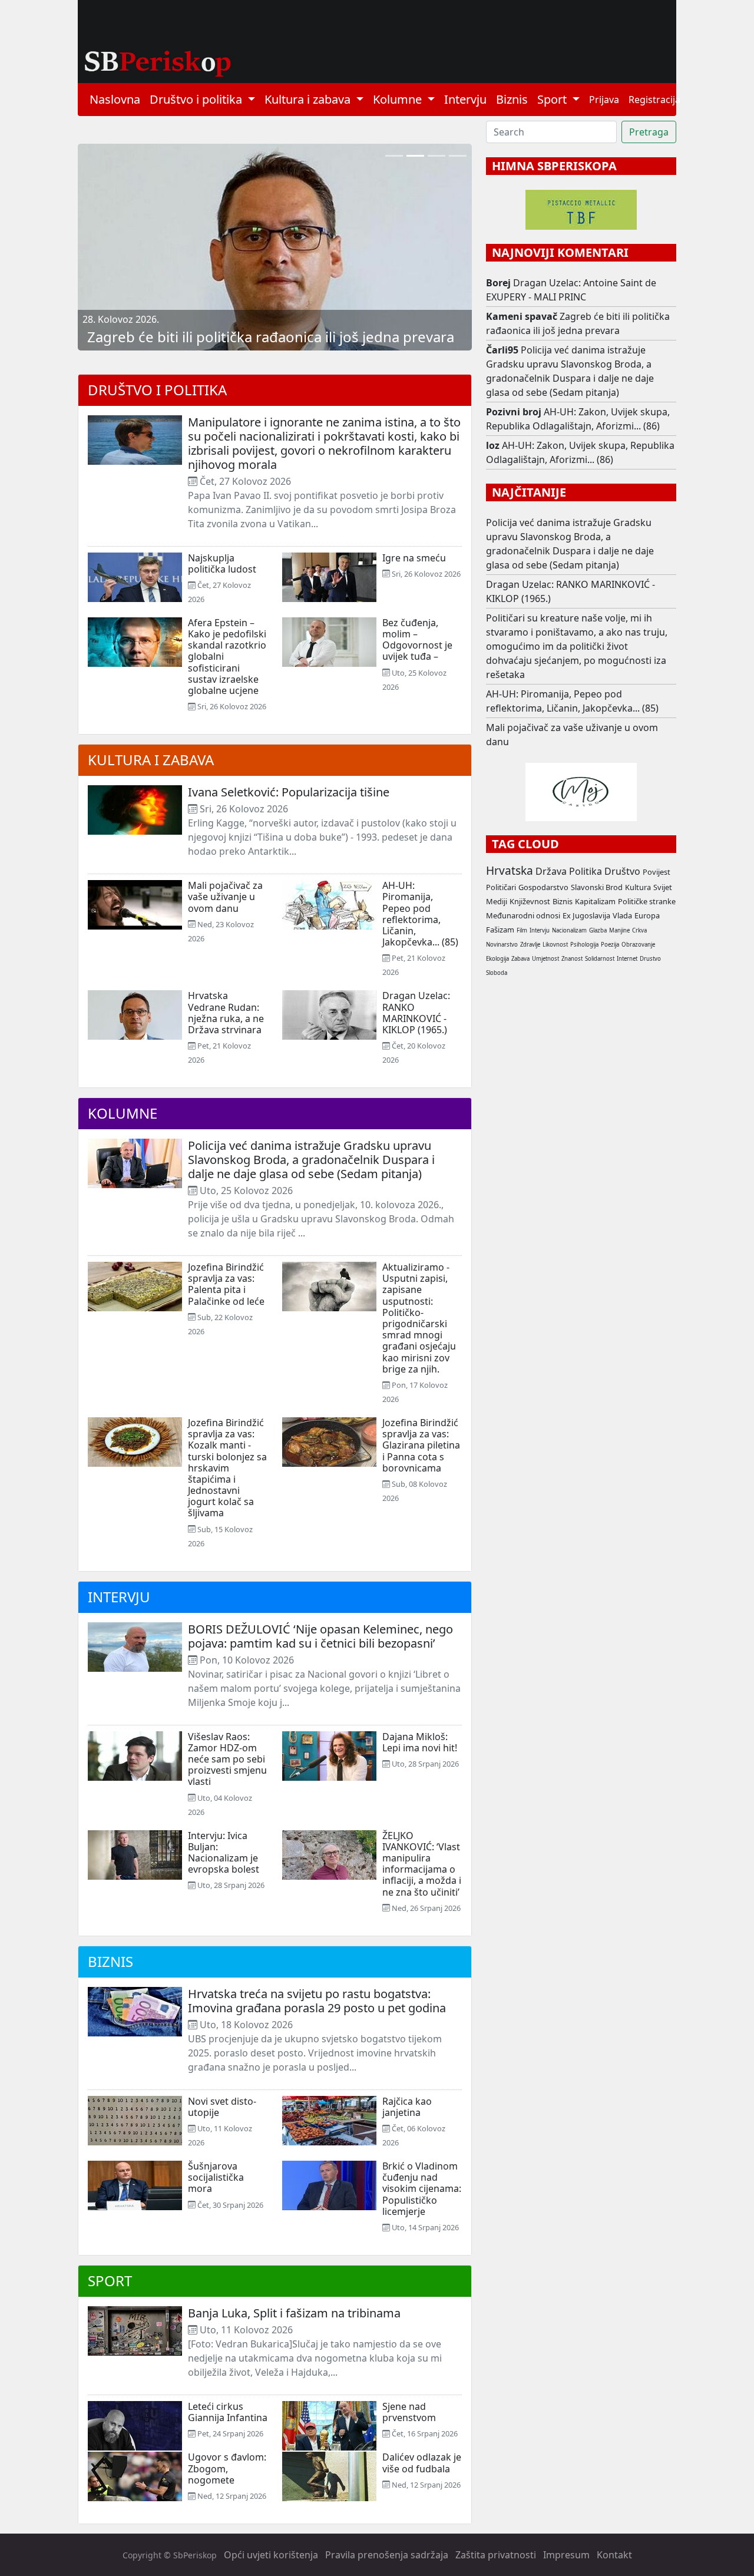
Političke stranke (647, 901)
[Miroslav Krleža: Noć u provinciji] (436, 156)
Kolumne (123, 1113)
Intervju (465, 99)
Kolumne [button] (399, 99)
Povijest (657, 872)
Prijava (604, 100)
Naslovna (115, 99)
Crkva (639, 930)
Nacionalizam (569, 930)
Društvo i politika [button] (197, 99)
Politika (586, 871)
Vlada (622, 915)
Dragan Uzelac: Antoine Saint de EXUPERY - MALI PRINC (571, 290)
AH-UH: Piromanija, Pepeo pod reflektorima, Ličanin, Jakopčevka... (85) (420, 914)
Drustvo (650, 959)
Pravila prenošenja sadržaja (387, 2555)
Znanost (572, 959)
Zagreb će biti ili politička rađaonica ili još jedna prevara (271, 337)
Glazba (598, 930)
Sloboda (497, 973)
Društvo (622, 871)
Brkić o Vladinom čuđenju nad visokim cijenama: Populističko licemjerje (422, 2189)
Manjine (619, 930)
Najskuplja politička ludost (222, 563)
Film (522, 930)
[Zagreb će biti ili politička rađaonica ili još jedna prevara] (415, 156)
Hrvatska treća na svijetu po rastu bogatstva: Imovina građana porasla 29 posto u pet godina (317, 2001)
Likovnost (555, 945)
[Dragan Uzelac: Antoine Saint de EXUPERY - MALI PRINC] (458, 156)
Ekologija (497, 959)
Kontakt (614, 2555)
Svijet (663, 887)
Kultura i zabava (151, 760)
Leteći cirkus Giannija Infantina (228, 2412)
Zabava (520, 959)
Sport (110, 2281)
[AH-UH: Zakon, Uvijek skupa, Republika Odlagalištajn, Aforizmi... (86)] (394, 156)
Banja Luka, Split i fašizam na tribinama (294, 2313)
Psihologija (584, 945)
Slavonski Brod (597, 887)
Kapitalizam (595, 901)
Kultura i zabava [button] (309, 99)
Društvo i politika (157, 390)
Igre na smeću (414, 558)
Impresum (566, 2555)
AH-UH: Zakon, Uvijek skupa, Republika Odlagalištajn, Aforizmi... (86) (578, 419)
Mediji (497, 901)
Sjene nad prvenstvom (409, 2412)
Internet (627, 959)
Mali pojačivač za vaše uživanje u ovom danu (225, 897)
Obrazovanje (638, 945)
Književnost (530, 901)
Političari (501, 887)
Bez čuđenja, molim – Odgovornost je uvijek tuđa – (417, 640)
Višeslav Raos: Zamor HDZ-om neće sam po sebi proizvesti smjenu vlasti (227, 1759)
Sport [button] (553, 99)
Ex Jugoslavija (586, 915)
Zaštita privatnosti (496, 2555)
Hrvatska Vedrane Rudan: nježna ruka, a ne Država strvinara (226, 1013)
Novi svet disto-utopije (222, 2107)
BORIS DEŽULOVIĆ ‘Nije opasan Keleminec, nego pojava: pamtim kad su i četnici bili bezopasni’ (320, 1636)
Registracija (654, 100)
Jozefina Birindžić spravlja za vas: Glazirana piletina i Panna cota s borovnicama (421, 1445)
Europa (647, 915)
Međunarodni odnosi (523, 915)
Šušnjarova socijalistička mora (216, 2177)
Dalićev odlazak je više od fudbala (422, 2463)
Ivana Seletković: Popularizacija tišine (289, 792)
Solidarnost (600, 959)
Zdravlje (530, 945)
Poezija (610, 945)
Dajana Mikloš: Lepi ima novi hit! (420, 1742)
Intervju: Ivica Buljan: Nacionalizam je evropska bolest (224, 1853)
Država (551, 871)
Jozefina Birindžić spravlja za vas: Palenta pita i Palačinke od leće (226, 1284)
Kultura (638, 887)
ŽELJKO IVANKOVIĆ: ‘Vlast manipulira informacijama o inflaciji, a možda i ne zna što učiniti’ (422, 1864)
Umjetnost (545, 959)
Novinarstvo (502, 945)
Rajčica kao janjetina (407, 2107)
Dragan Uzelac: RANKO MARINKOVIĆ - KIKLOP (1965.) (416, 1013)
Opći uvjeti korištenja (271, 2555)
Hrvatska (510, 870)
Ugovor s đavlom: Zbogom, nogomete (227, 2468)
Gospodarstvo (543, 887)
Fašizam (500, 930)
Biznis (512, 99)
